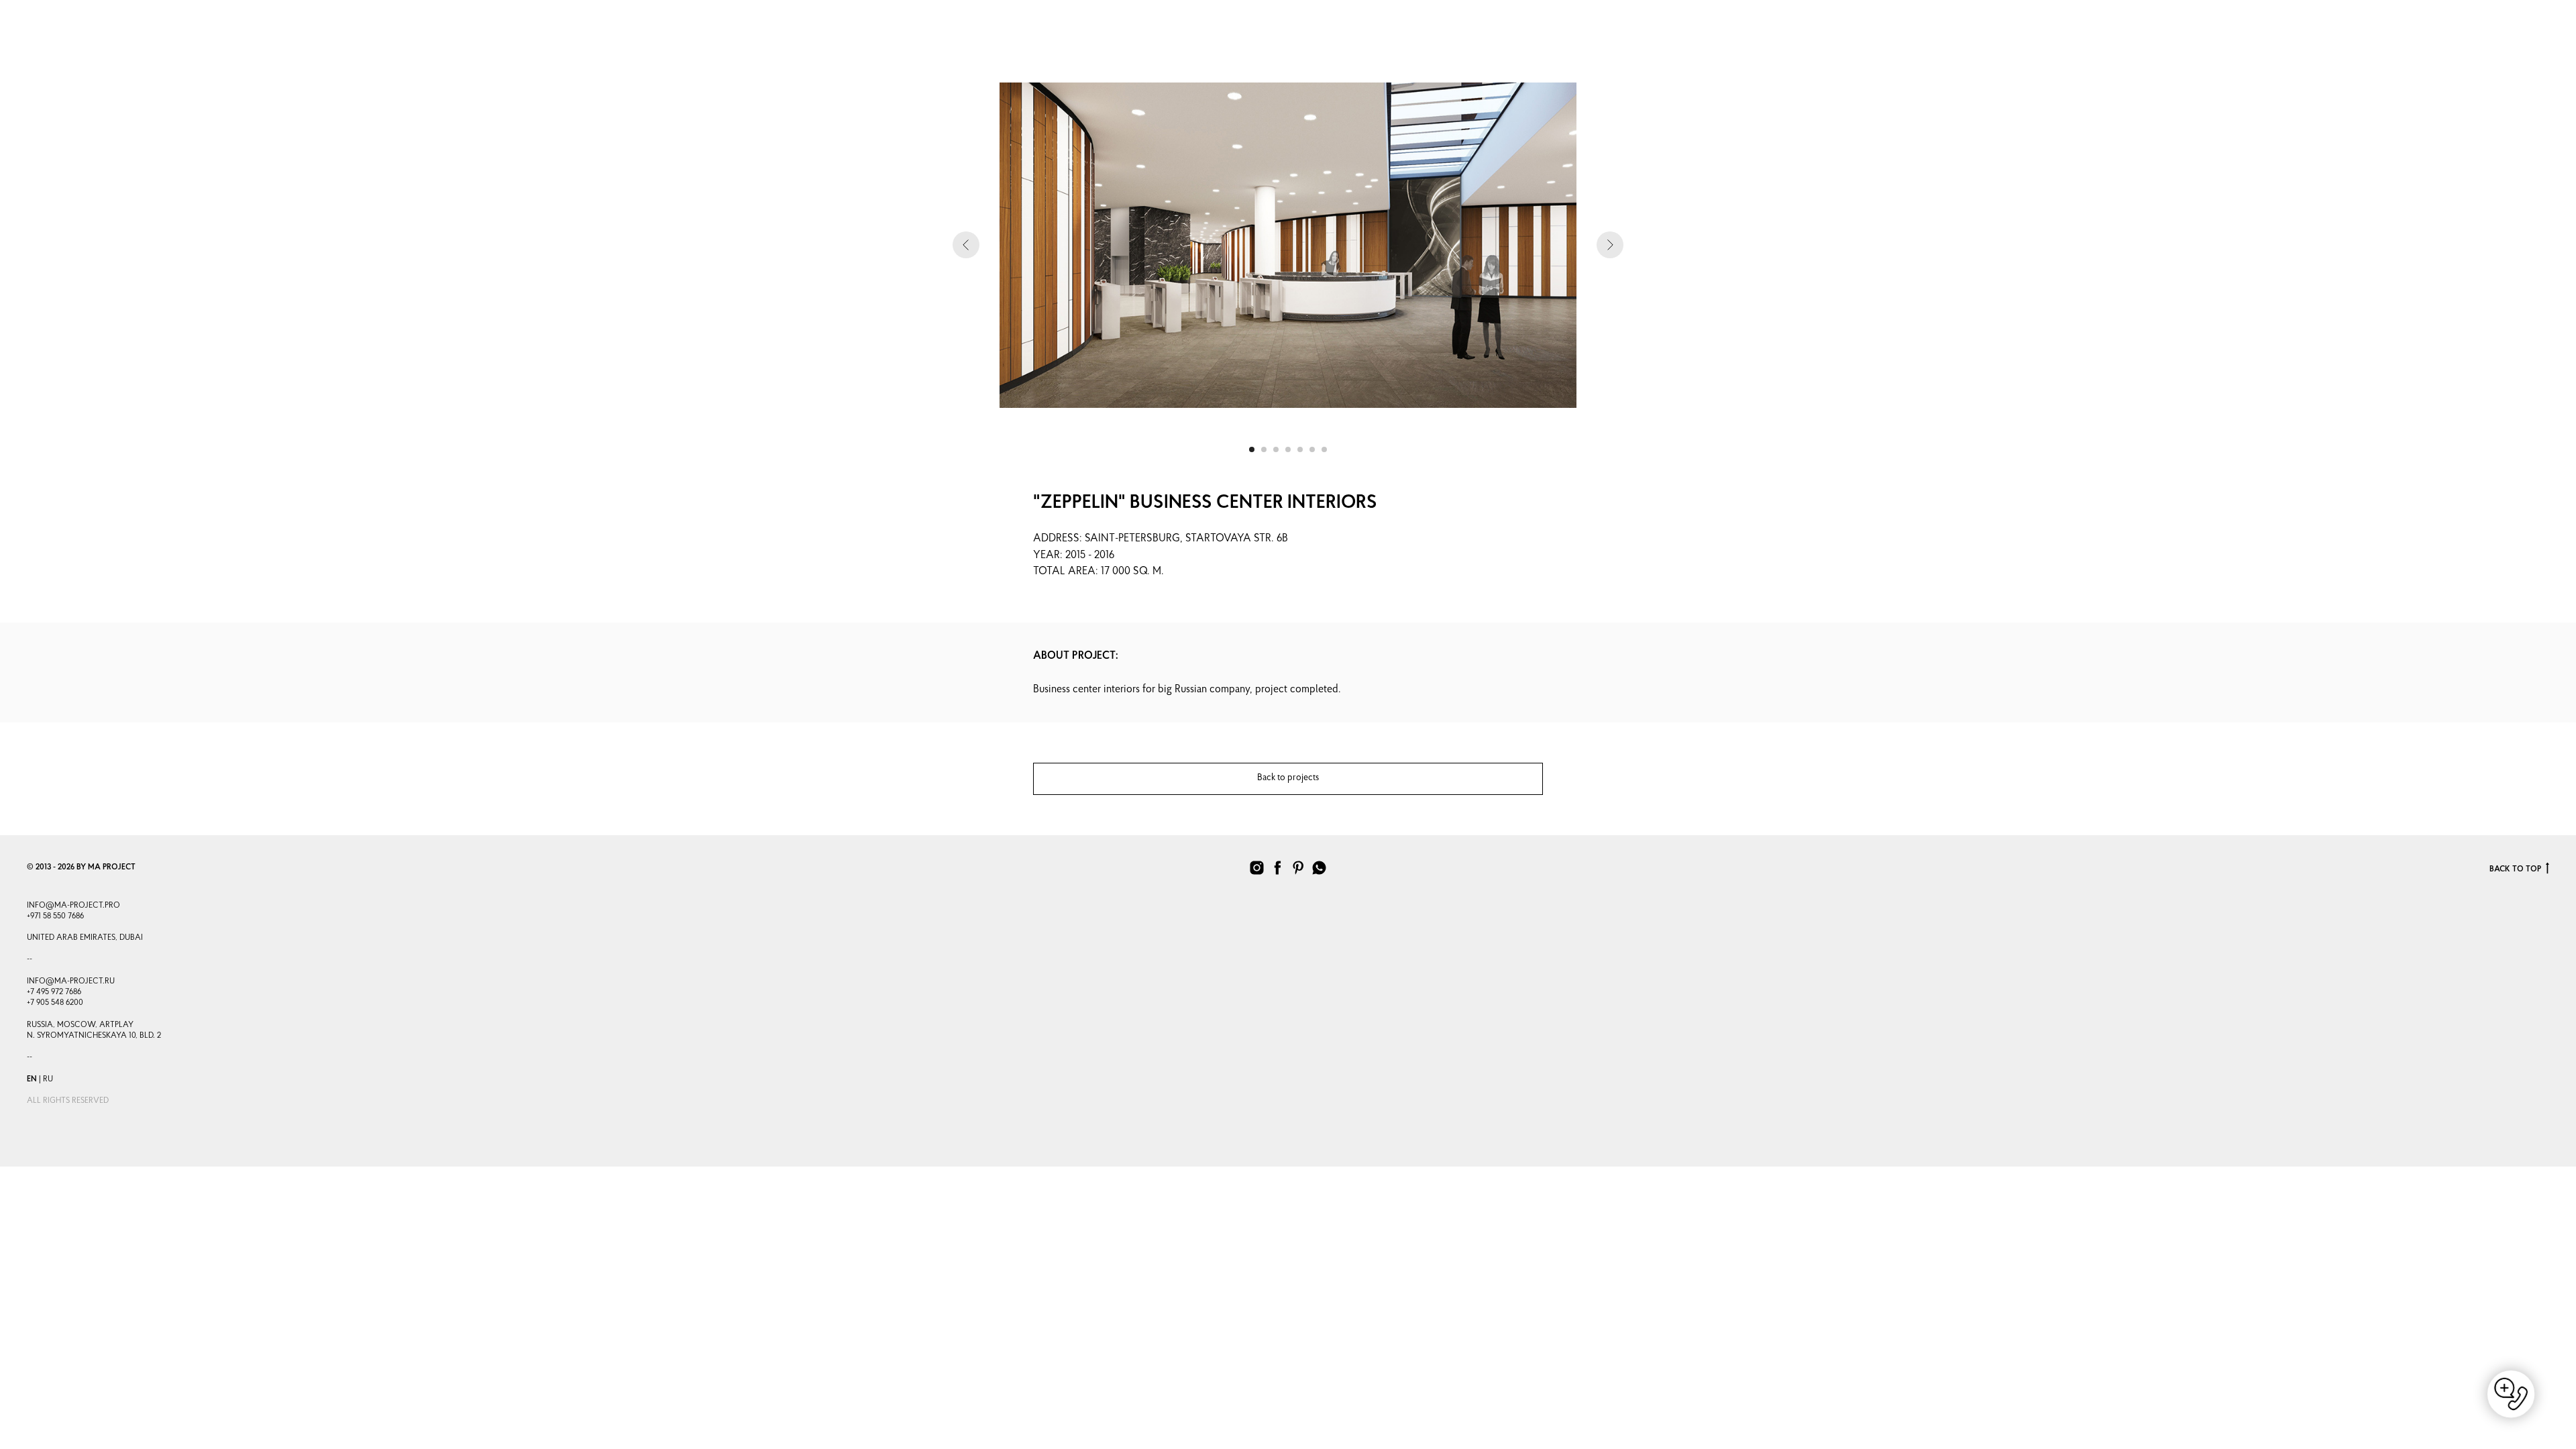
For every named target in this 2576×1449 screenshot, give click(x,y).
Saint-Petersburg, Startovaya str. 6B (1186, 539)
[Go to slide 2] (1264, 449)
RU (48, 1079)
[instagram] (2374, 43)
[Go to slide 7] (1324, 449)
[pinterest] (1298, 868)
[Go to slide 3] (1276, 449)
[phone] (2404, 43)
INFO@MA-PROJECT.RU (71, 981)
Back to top (2515, 869)
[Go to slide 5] (1300, 449)
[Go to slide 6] (1312, 449)
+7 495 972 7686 (54, 992)
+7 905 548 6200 (55, 1003)
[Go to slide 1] (1252, 449)
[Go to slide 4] (1288, 449)
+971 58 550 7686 (55, 916)
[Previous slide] (966, 245)
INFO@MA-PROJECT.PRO (73, 906)
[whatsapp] (2433, 43)
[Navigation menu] (34, 36)
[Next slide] (1610, 245)
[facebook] (2492, 43)
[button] (2537, 36)
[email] (2463, 43)
